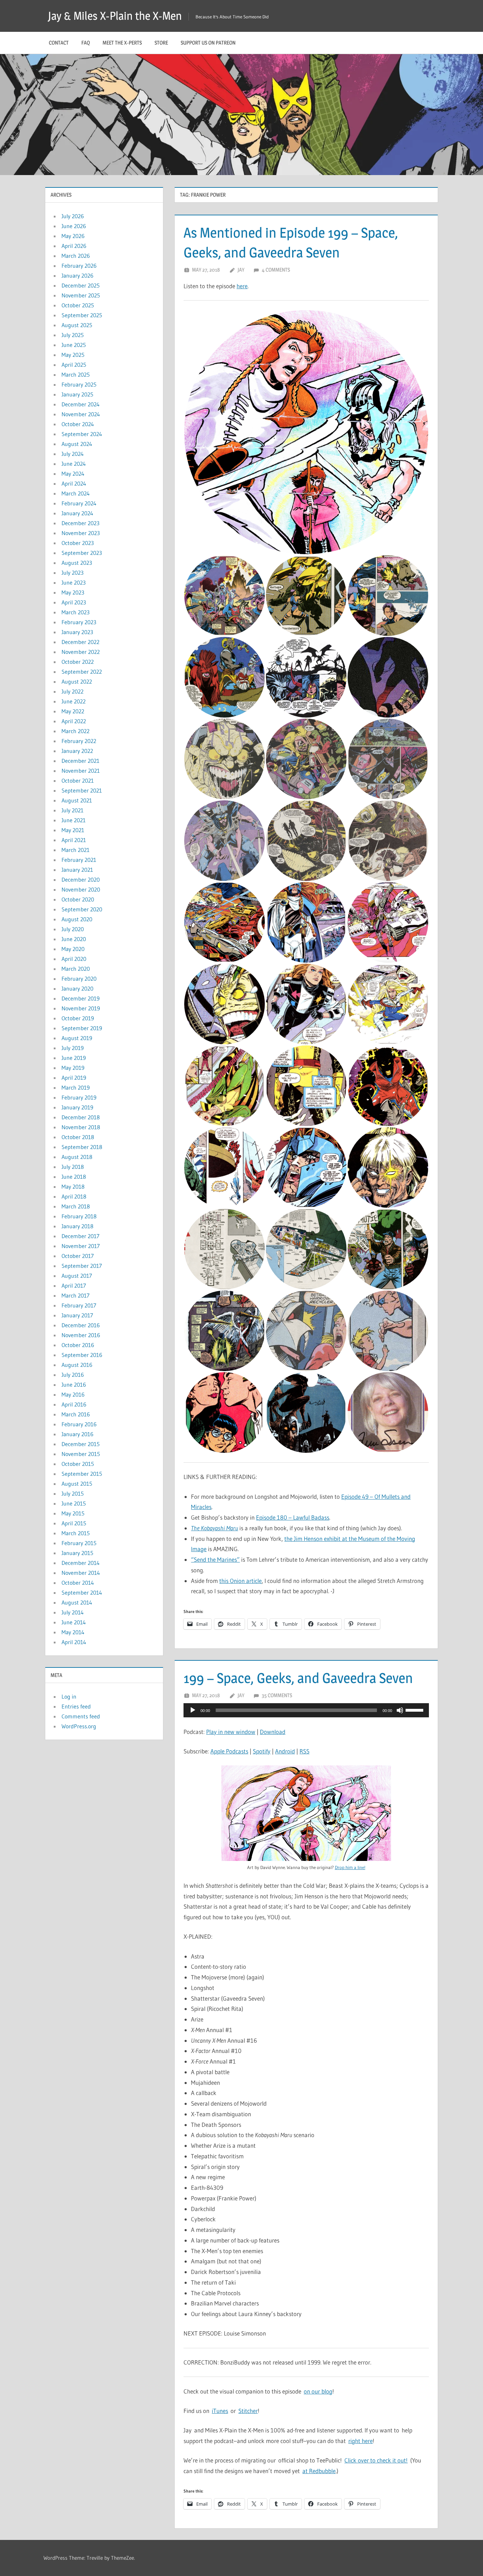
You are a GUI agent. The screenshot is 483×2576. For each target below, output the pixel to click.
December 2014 (81, 1563)
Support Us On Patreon (208, 43)
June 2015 (74, 1503)
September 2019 (82, 1028)
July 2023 (72, 573)
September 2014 (82, 1592)
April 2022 (74, 721)
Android (285, 1751)
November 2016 (81, 1335)
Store (161, 43)
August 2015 (77, 1484)
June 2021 (74, 820)
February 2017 (79, 1305)
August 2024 (77, 444)
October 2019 (78, 1018)
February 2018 (79, 1216)
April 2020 (74, 959)
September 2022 (82, 672)
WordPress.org (79, 1726)
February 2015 (79, 1543)
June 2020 (74, 939)
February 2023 (79, 622)
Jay (241, 270)
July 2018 (73, 1167)
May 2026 (73, 236)
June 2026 (74, 226)
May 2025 (73, 355)
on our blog (318, 2391)
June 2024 (74, 464)
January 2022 (77, 751)
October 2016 (78, 1345)
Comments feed (81, 1716)
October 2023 (78, 543)
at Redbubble (319, 2471)
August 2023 (77, 563)
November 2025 (81, 295)
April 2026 (74, 246)
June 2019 (74, 1058)
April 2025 (74, 365)
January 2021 (77, 870)
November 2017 (81, 1246)
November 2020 (81, 889)
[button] (306, 432)
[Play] (193, 1710)
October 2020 (78, 899)
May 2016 (73, 1394)
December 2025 (81, 285)
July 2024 (73, 454)
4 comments (276, 270)
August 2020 (77, 919)
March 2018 (76, 1206)
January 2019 (77, 1107)
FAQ (86, 43)
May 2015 (73, 1513)
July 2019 (73, 1048)
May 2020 (73, 949)
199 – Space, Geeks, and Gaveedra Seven (298, 1678)
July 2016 (73, 1375)
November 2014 (81, 1573)
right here (360, 2441)
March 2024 (76, 493)
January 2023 (77, 632)
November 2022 (81, 652)
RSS (304, 1751)
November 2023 (81, 533)
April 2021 (74, 840)
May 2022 (73, 711)
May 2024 (73, 474)
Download (273, 1732)
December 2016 (81, 1325)
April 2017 (74, 1286)
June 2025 (74, 345)
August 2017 (77, 1276)
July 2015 (73, 1493)
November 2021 (81, 771)
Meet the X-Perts (122, 43)
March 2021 (75, 850)
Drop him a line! (350, 1867)
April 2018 (74, 1196)
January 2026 (77, 275)
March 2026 (76, 256)
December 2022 (80, 642)
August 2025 (77, 325)
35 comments (277, 1695)
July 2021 (72, 810)
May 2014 (73, 1632)
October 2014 (78, 1583)
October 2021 (78, 781)
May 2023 (73, 592)
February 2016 (79, 1424)
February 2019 (79, 1097)
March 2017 (75, 1295)
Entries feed (76, 1706)
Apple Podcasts (229, 1751)
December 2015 (81, 1444)
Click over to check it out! (376, 2460)
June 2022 (74, 701)
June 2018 (74, 1177)
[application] (306, 1710)
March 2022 (75, 731)
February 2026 (79, 266)
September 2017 (82, 1266)
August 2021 (77, 800)
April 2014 (74, 1642)
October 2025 (78, 305)
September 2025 (82, 315)
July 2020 (73, 929)
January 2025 (77, 394)
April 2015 (74, 1523)
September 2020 (82, 909)
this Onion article (240, 1581)
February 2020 (79, 979)
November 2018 (81, 1127)
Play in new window (231, 1732)
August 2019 (77, 1038)
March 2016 (76, 1414)
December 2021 (80, 761)
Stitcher (248, 2411)
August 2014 (77, 1602)
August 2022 (77, 681)
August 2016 (77, 1365)
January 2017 (77, 1315)
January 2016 (77, 1434)
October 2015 (78, 1464)
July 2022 (72, 691)
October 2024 (78, 424)
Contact (59, 43)
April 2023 (74, 602)
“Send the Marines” (215, 1559)
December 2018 (81, 1117)
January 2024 (77, 513)
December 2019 (81, 998)
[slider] (415, 1710)
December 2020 (81, 880)
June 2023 (74, 582)
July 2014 (73, 1612)
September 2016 (82, 1355)
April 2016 (74, 1404)
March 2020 (76, 969)
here (242, 286)
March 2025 (76, 375)
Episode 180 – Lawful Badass (293, 1517)
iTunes (220, 2411)
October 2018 (78, 1137)
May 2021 (73, 830)
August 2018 (77, 1157)
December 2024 (81, 404)
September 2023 (82, 553)
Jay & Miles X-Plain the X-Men (115, 16)
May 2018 (73, 1187)
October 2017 (78, 1256)
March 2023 (75, 612)
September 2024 (82, 434)
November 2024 (81, 414)
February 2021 (79, 860)
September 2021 (82, 790)
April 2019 (74, 1078)
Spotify (262, 1751)
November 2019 (81, 1008)
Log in (69, 1696)
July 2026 (73, 216)
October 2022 (78, 662)
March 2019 (76, 1087)
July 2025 (73, 335)
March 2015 (76, 1533)
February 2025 (79, 384)
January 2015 (77, 1553)
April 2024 (74, 483)
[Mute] (400, 1710)
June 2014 (74, 1622)
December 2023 (80, 523)
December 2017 (80, 1236)
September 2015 (82, 1474)
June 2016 (74, 1385)
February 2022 (79, 741)
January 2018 (77, 1226)
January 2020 (77, 988)
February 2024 (79, 503)
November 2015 (81, 1454)
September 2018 (82, 1147)
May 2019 (73, 1068)
